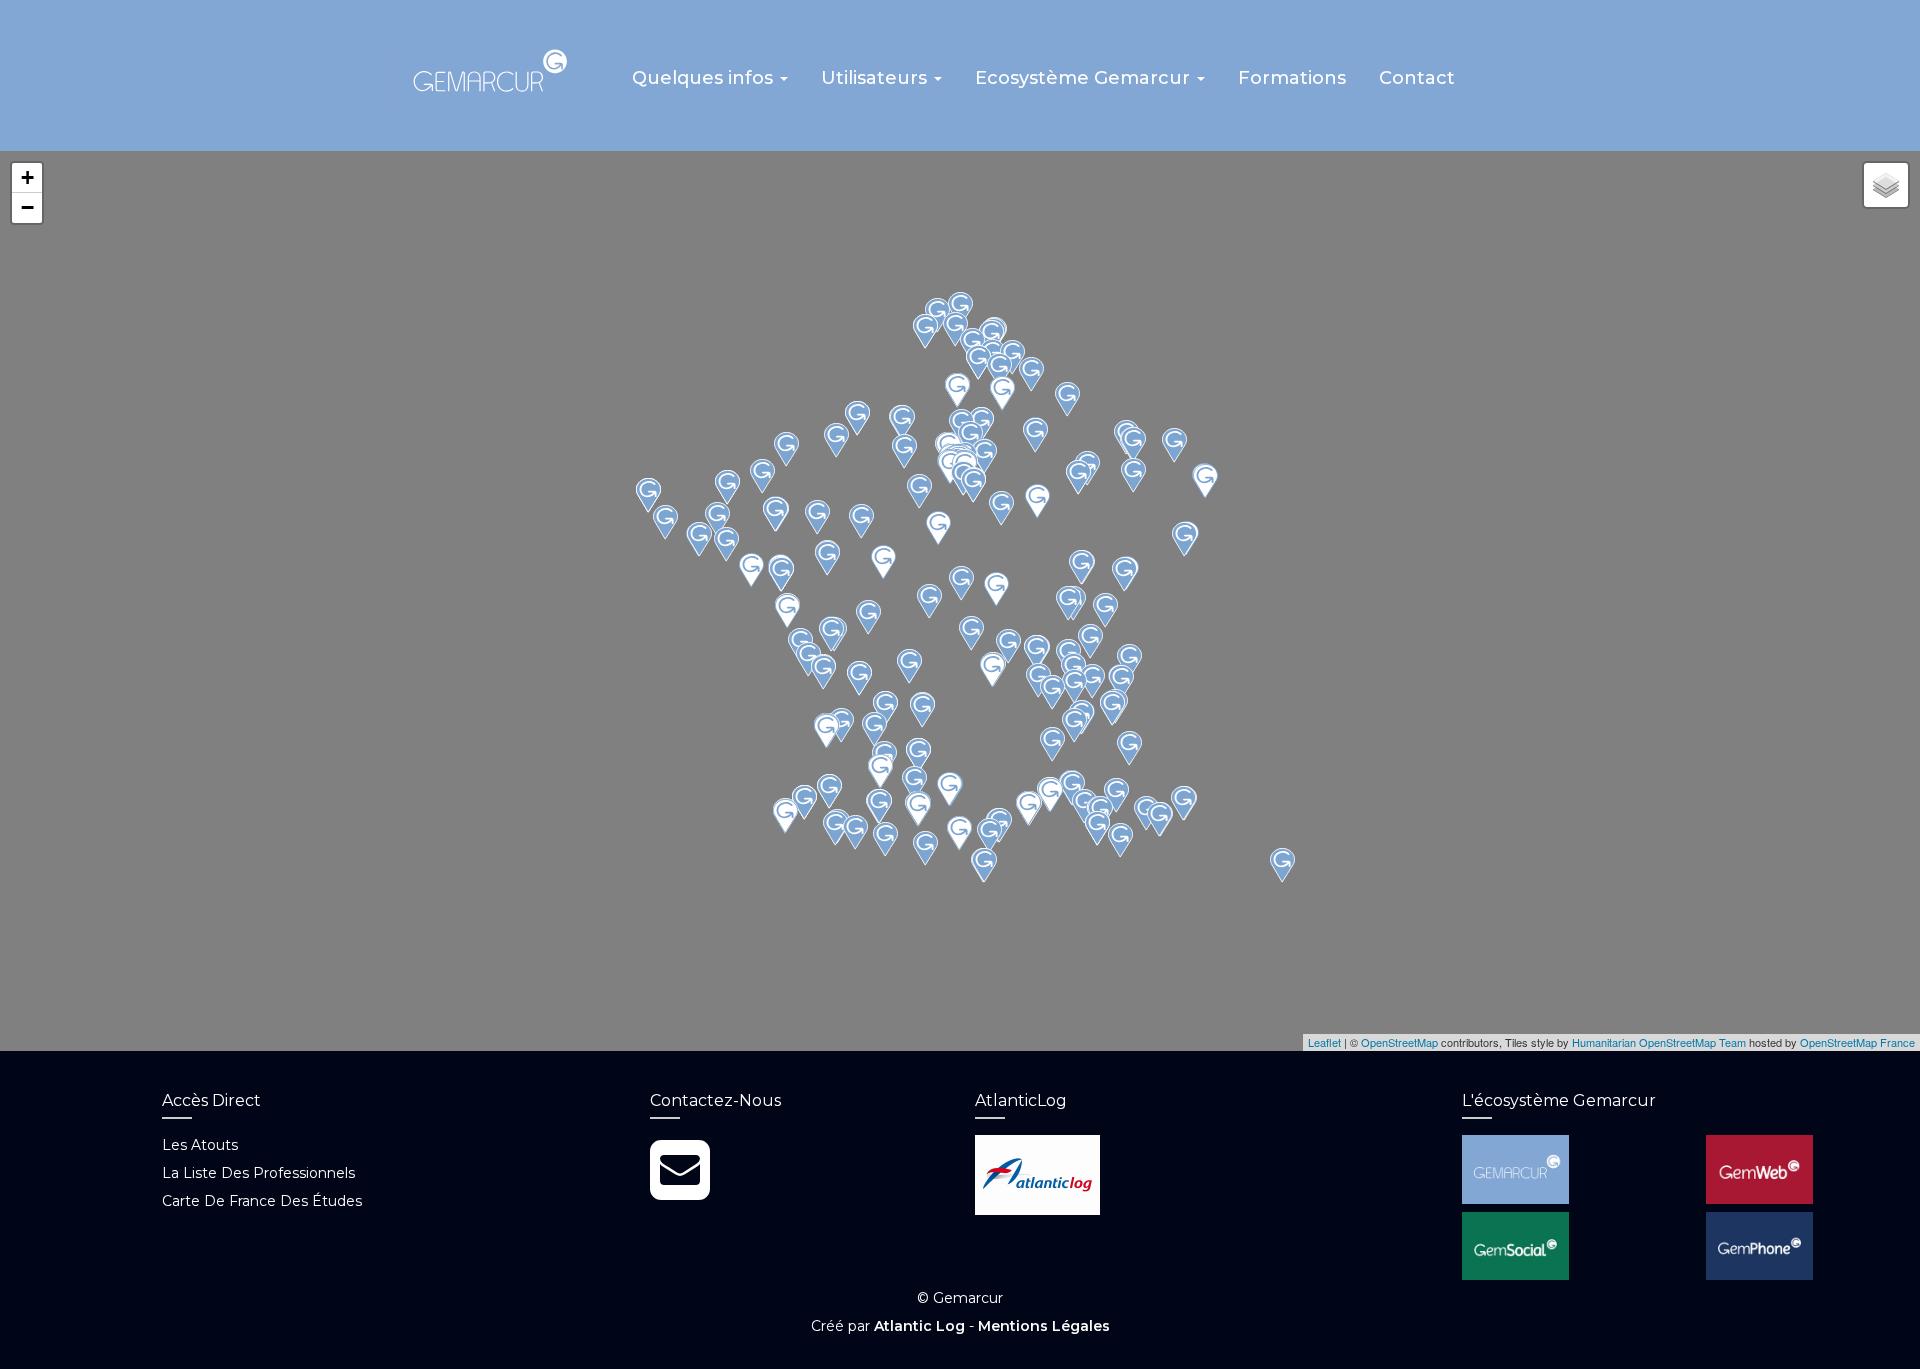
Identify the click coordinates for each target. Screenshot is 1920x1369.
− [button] (27, 207)
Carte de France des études (262, 1201)
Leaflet (1324, 1042)
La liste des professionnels (258, 1173)
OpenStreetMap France (1857, 1042)
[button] (710, 85)
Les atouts (200, 1145)
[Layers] (1886, 185)
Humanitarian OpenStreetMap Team (1659, 1042)
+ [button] (27, 177)
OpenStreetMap (1399, 1042)
